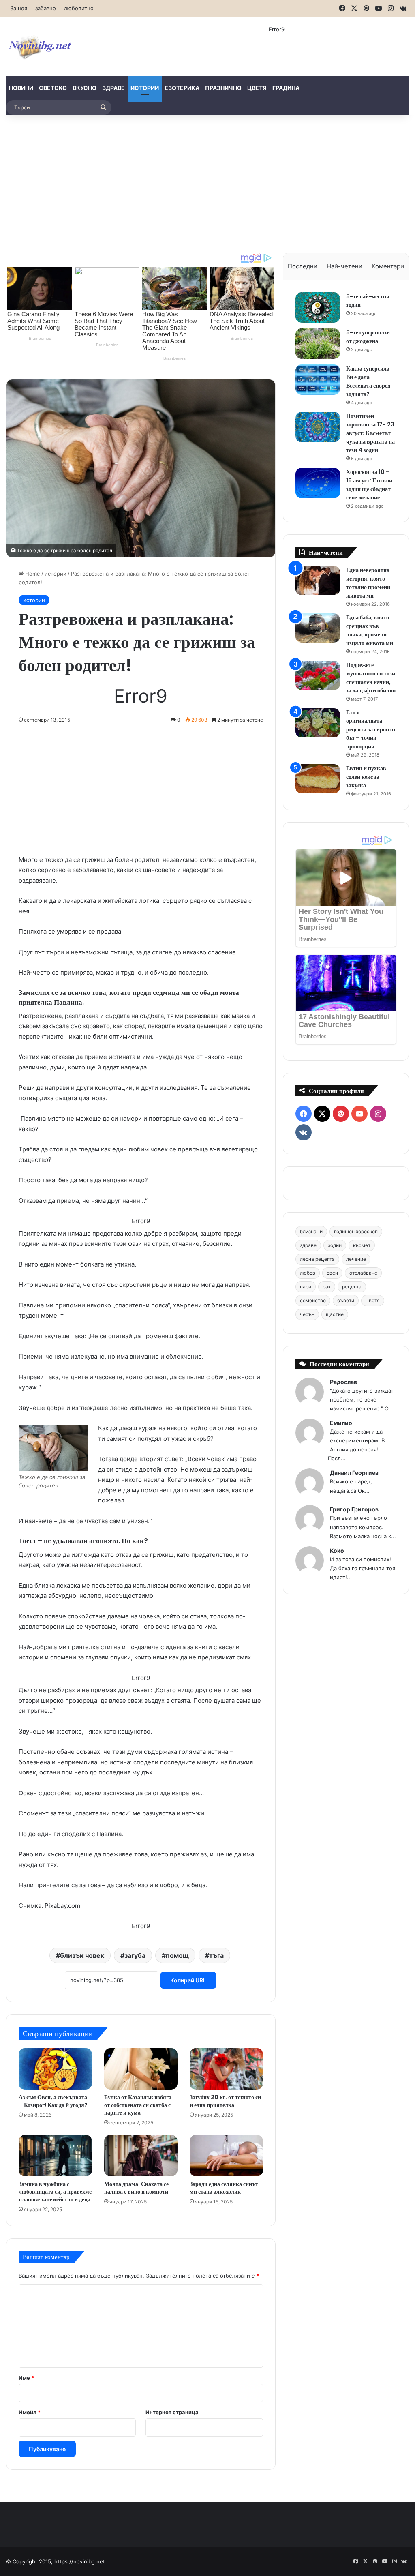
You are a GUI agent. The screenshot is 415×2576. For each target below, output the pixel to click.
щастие (335, 1314)
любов (308, 1273)
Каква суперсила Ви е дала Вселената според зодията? (368, 381)
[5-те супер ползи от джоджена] (318, 344)
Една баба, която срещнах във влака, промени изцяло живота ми (370, 630)
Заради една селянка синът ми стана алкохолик (224, 2188)
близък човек (82, 1955)
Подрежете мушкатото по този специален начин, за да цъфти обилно (371, 678)
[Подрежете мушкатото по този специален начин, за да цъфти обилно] (318, 676)
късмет (362, 1245)
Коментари (388, 266)
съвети (346, 1300)
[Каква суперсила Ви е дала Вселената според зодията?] (318, 380)
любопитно (79, 8)
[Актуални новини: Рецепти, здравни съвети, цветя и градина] (39, 46)
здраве (113, 88)
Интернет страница (172, 2412)
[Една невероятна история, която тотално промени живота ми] (318, 581)
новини (21, 88)
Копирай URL (188, 1980)
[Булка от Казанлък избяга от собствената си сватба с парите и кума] (141, 2069)
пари (306, 1287)
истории (145, 88)
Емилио (341, 1423)
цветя (257, 88)
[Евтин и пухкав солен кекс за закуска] (318, 779)
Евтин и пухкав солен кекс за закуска (366, 777)
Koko (337, 1551)
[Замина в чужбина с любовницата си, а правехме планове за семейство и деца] (55, 2156)
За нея (19, 8)
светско (53, 88)
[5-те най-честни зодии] (318, 308)
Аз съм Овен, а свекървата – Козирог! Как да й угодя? (53, 2101)
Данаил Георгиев (354, 1473)
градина (286, 88)
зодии (335, 1245)
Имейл (30, 2412)
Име (26, 2378)
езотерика (182, 88)
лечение (356, 1259)
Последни (303, 266)
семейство (313, 1300)
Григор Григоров (354, 1509)
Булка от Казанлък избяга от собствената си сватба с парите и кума (138, 2105)
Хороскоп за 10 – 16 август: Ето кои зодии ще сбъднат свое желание (369, 485)
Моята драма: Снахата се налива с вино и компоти (136, 2188)
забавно (46, 8)
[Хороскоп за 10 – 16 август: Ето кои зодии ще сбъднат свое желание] (318, 483)
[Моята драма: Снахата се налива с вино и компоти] (141, 2156)
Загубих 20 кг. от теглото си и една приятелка (225, 2101)
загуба (135, 1955)
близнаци (311, 1231)
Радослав (343, 1382)
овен (332, 1273)
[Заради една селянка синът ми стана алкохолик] (226, 2156)
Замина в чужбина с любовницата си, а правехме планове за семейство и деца (55, 2192)
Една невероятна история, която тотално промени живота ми (368, 583)
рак (327, 1287)
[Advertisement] (207, 184)
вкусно (84, 88)
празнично (223, 88)
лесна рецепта (317, 1259)
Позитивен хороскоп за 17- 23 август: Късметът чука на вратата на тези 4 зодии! (370, 433)
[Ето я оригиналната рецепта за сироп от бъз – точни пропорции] (318, 723)
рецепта (352, 1287)
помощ (177, 1955)
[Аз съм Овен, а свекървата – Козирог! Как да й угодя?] (55, 2069)
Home (32, 574)
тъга (216, 1955)
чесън (307, 1314)
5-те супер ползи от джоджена (368, 337)
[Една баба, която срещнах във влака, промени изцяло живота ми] (318, 628)
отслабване (363, 1273)
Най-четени (344, 266)
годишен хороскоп (356, 1231)
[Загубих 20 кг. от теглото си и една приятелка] (226, 2069)
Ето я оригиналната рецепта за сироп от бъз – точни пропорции (371, 729)
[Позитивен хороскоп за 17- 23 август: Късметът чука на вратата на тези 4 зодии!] (318, 427)
